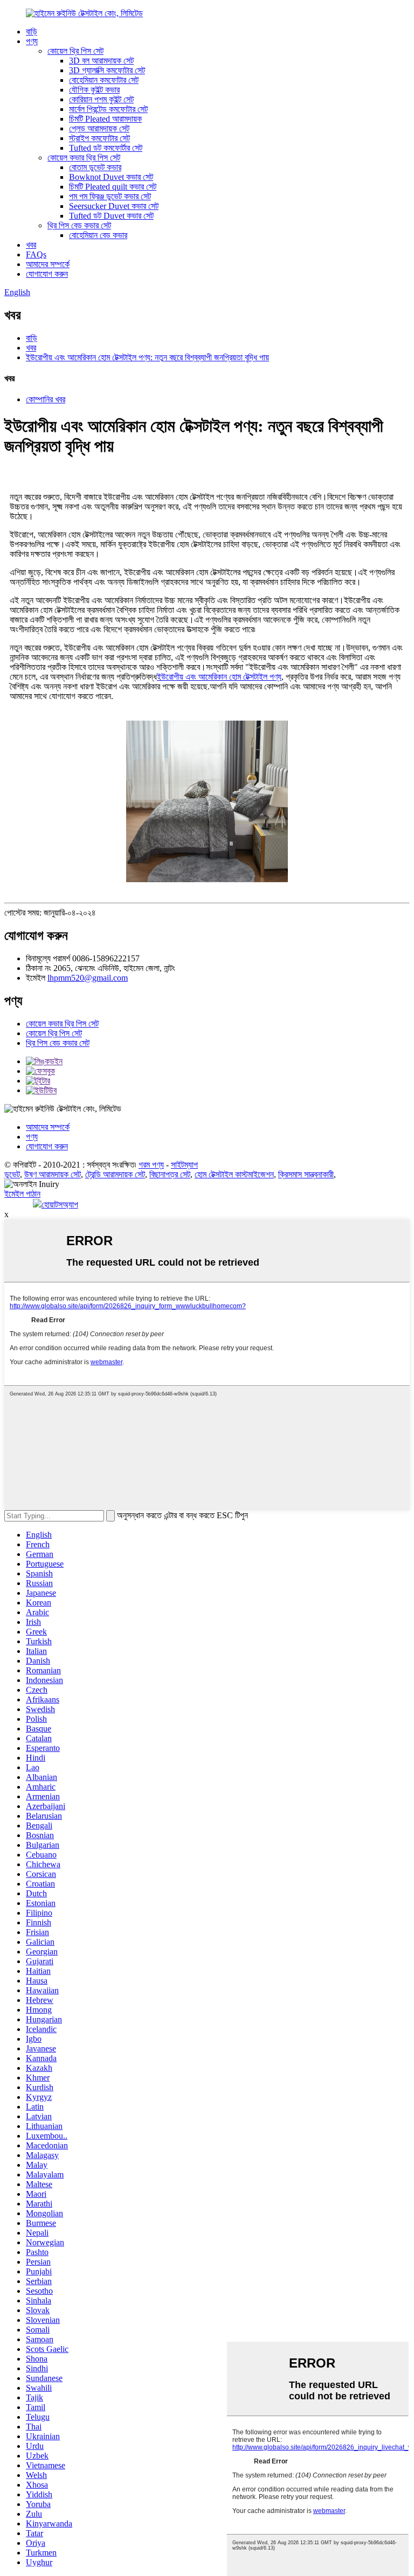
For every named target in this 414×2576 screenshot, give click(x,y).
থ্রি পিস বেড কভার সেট (79, 225)
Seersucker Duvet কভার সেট (114, 206)
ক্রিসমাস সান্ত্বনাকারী (306, 1174)
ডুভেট (12, 1174)
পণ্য (32, 41)
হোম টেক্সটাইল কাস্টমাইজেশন (234, 1174)
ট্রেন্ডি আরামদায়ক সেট (115, 1174)
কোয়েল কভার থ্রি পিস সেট (84, 158)
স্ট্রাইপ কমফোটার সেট (99, 138)
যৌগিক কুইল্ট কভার (94, 90)
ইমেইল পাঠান (22, 1194)
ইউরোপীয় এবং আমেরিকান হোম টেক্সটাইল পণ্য (219, 677)
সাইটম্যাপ (184, 1165)
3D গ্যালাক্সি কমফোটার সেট (107, 70)
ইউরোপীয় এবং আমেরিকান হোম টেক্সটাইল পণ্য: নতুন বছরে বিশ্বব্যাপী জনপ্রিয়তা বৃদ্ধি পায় (147, 357)
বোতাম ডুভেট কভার (95, 167)
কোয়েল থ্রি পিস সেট (75, 51)
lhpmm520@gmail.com (88, 978)
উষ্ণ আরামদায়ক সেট (53, 1174)
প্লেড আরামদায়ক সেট (99, 128)
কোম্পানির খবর (46, 399)
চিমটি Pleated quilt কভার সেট (113, 187)
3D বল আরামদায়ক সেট (101, 61)
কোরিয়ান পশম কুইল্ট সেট (101, 99)
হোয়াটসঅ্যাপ (60, 1205)
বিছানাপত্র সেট (170, 1174)
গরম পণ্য (151, 1165)
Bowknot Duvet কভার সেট (111, 177)
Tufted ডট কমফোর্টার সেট (106, 148)
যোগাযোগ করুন (47, 274)
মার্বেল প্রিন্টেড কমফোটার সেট (108, 109)
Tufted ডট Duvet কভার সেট (111, 216)
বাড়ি (32, 32)
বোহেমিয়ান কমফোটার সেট (104, 80)
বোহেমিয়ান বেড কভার (98, 235)
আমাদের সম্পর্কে (48, 264)
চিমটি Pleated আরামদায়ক (105, 119)
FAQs (36, 254)
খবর (31, 245)
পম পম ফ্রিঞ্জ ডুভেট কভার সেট (110, 196)
